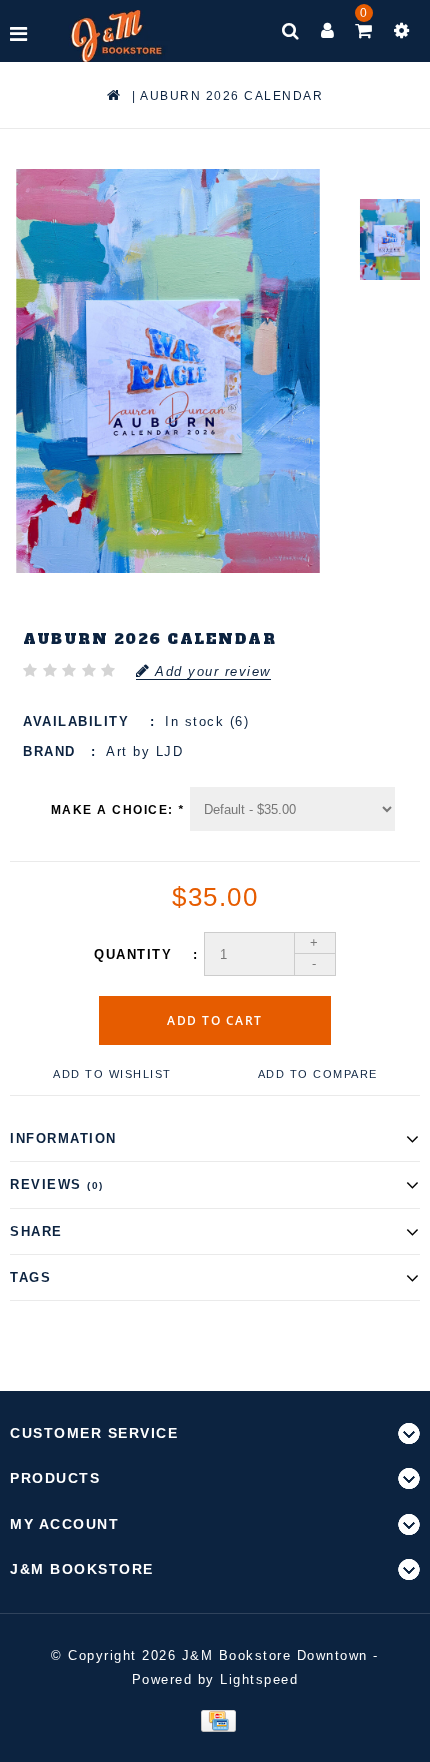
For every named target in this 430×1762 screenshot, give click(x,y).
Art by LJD (144, 751)
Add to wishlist (112, 1074)
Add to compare (318, 1074)
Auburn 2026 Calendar (231, 96)
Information (63, 1138)
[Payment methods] (214, 1719)
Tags (30, 1277)
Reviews (57, 1184)
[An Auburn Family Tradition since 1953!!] (117, 36)
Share (36, 1231)
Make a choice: (118, 810)
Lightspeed (259, 1679)
